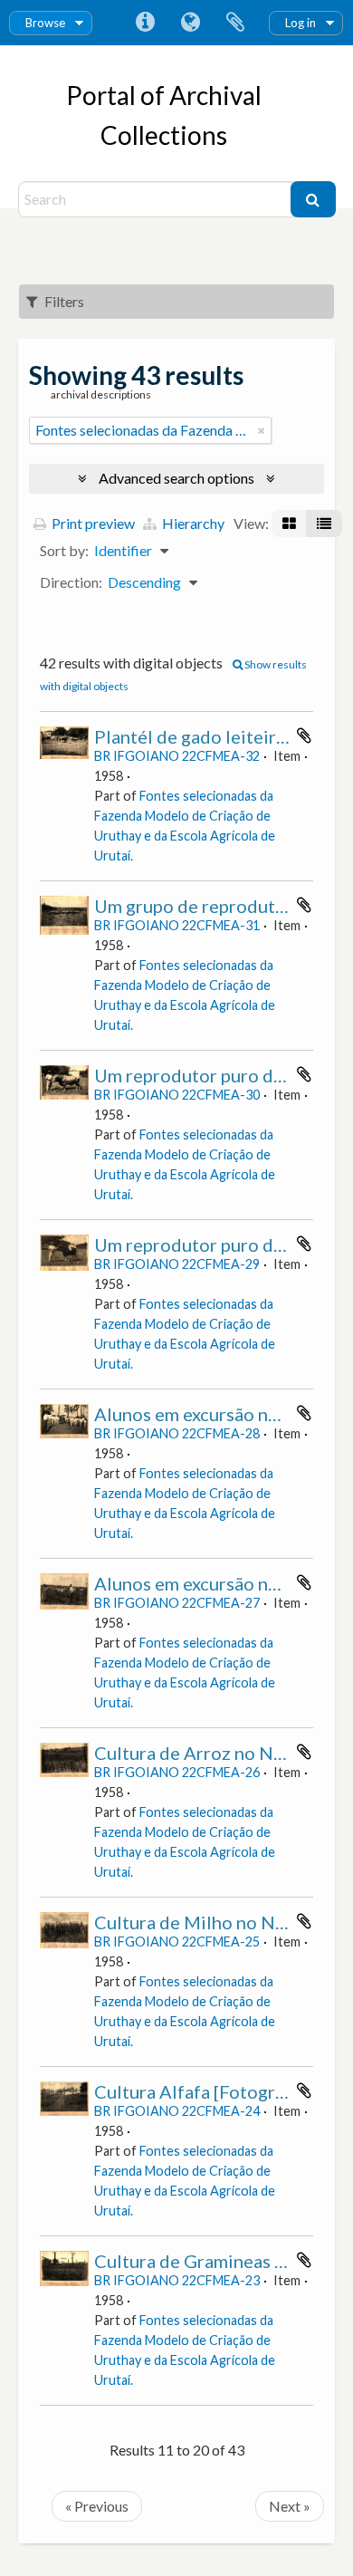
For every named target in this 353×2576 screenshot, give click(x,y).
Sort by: (64, 550)
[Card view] (289, 524)
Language (190, 23)
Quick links (145, 23)
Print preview (92, 523)
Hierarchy (192, 523)
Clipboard (235, 23)
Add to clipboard (304, 735)
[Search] (313, 199)
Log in (301, 23)
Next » (290, 2506)
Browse (45, 23)
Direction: (71, 582)
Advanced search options (176, 478)
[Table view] (324, 524)
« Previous (97, 2506)
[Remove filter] (262, 430)
